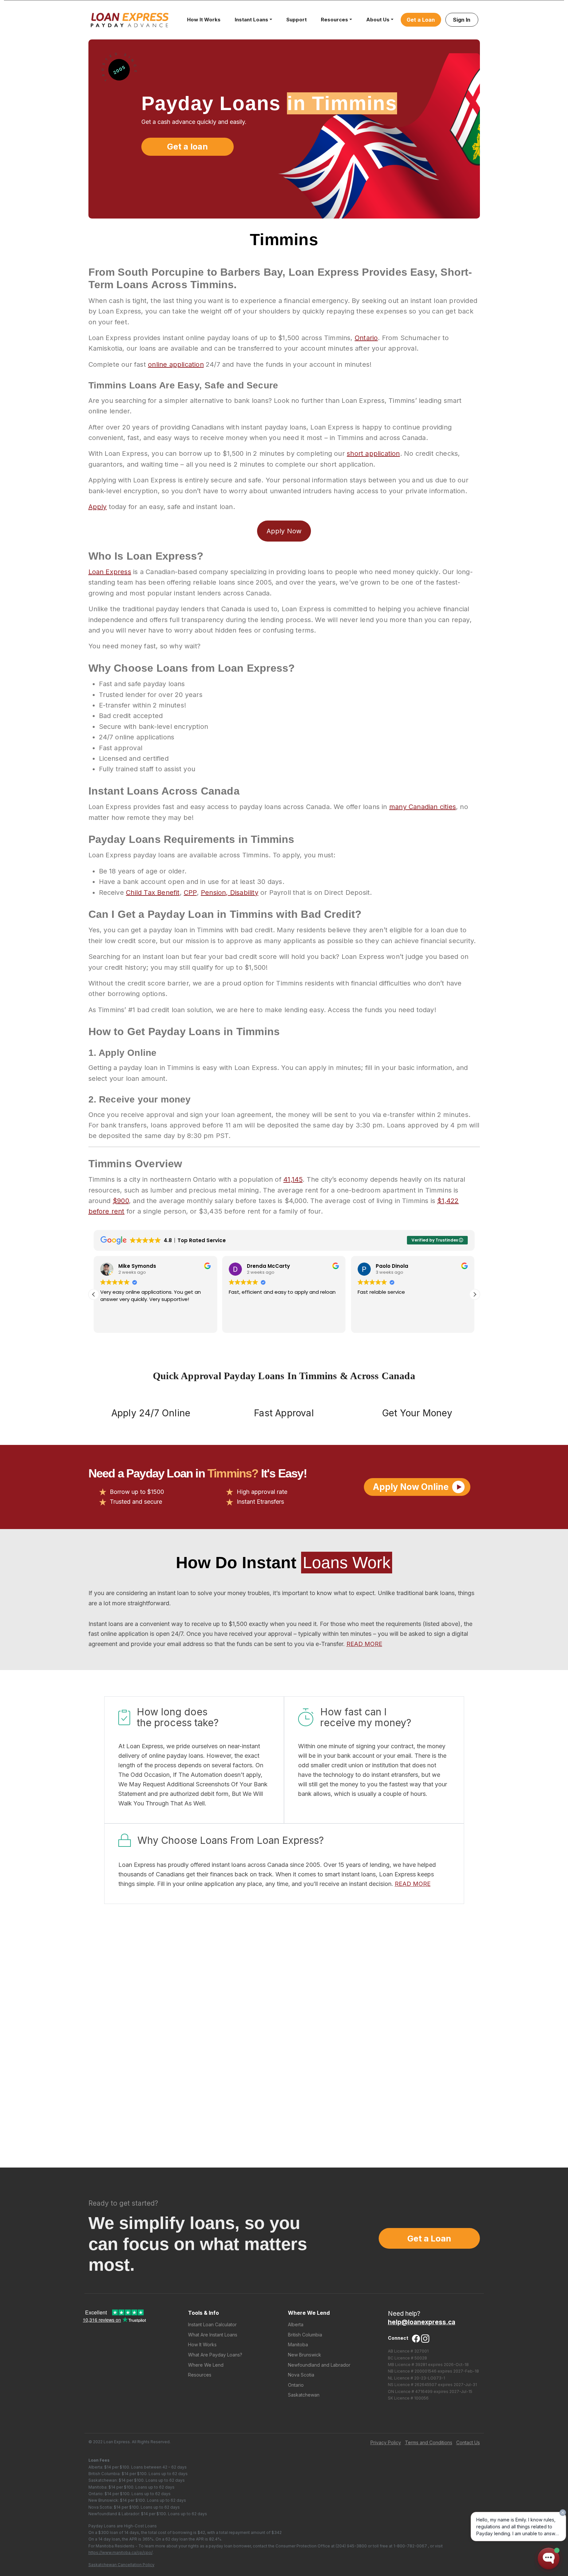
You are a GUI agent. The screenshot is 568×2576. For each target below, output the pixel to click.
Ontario (366, 338)
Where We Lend (206, 2365)
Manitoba (298, 2344)
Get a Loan (421, 20)
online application (176, 364)
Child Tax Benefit (153, 893)
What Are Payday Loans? (215, 2355)
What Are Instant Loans (213, 2335)
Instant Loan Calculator (212, 2324)
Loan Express (110, 572)
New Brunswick (305, 2355)
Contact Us (468, 2442)
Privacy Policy (386, 2442)
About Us (378, 20)
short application (373, 453)
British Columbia (305, 2335)
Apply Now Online (411, 1487)
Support (296, 20)
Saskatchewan (304, 2395)
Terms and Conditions (429, 2442)
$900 (121, 1201)
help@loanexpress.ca (422, 2322)
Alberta (296, 2324)
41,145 (293, 1179)
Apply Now (284, 531)
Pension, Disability (230, 893)
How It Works (204, 20)
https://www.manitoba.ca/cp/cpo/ (120, 2553)
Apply (98, 507)
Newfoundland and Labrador (319, 2365)
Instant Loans (251, 20)
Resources (334, 20)
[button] (475, 1294)
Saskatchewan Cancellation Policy (121, 2565)
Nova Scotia (301, 2375)
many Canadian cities (423, 807)
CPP (190, 893)
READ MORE (364, 1644)
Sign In (462, 20)
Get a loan (187, 147)
